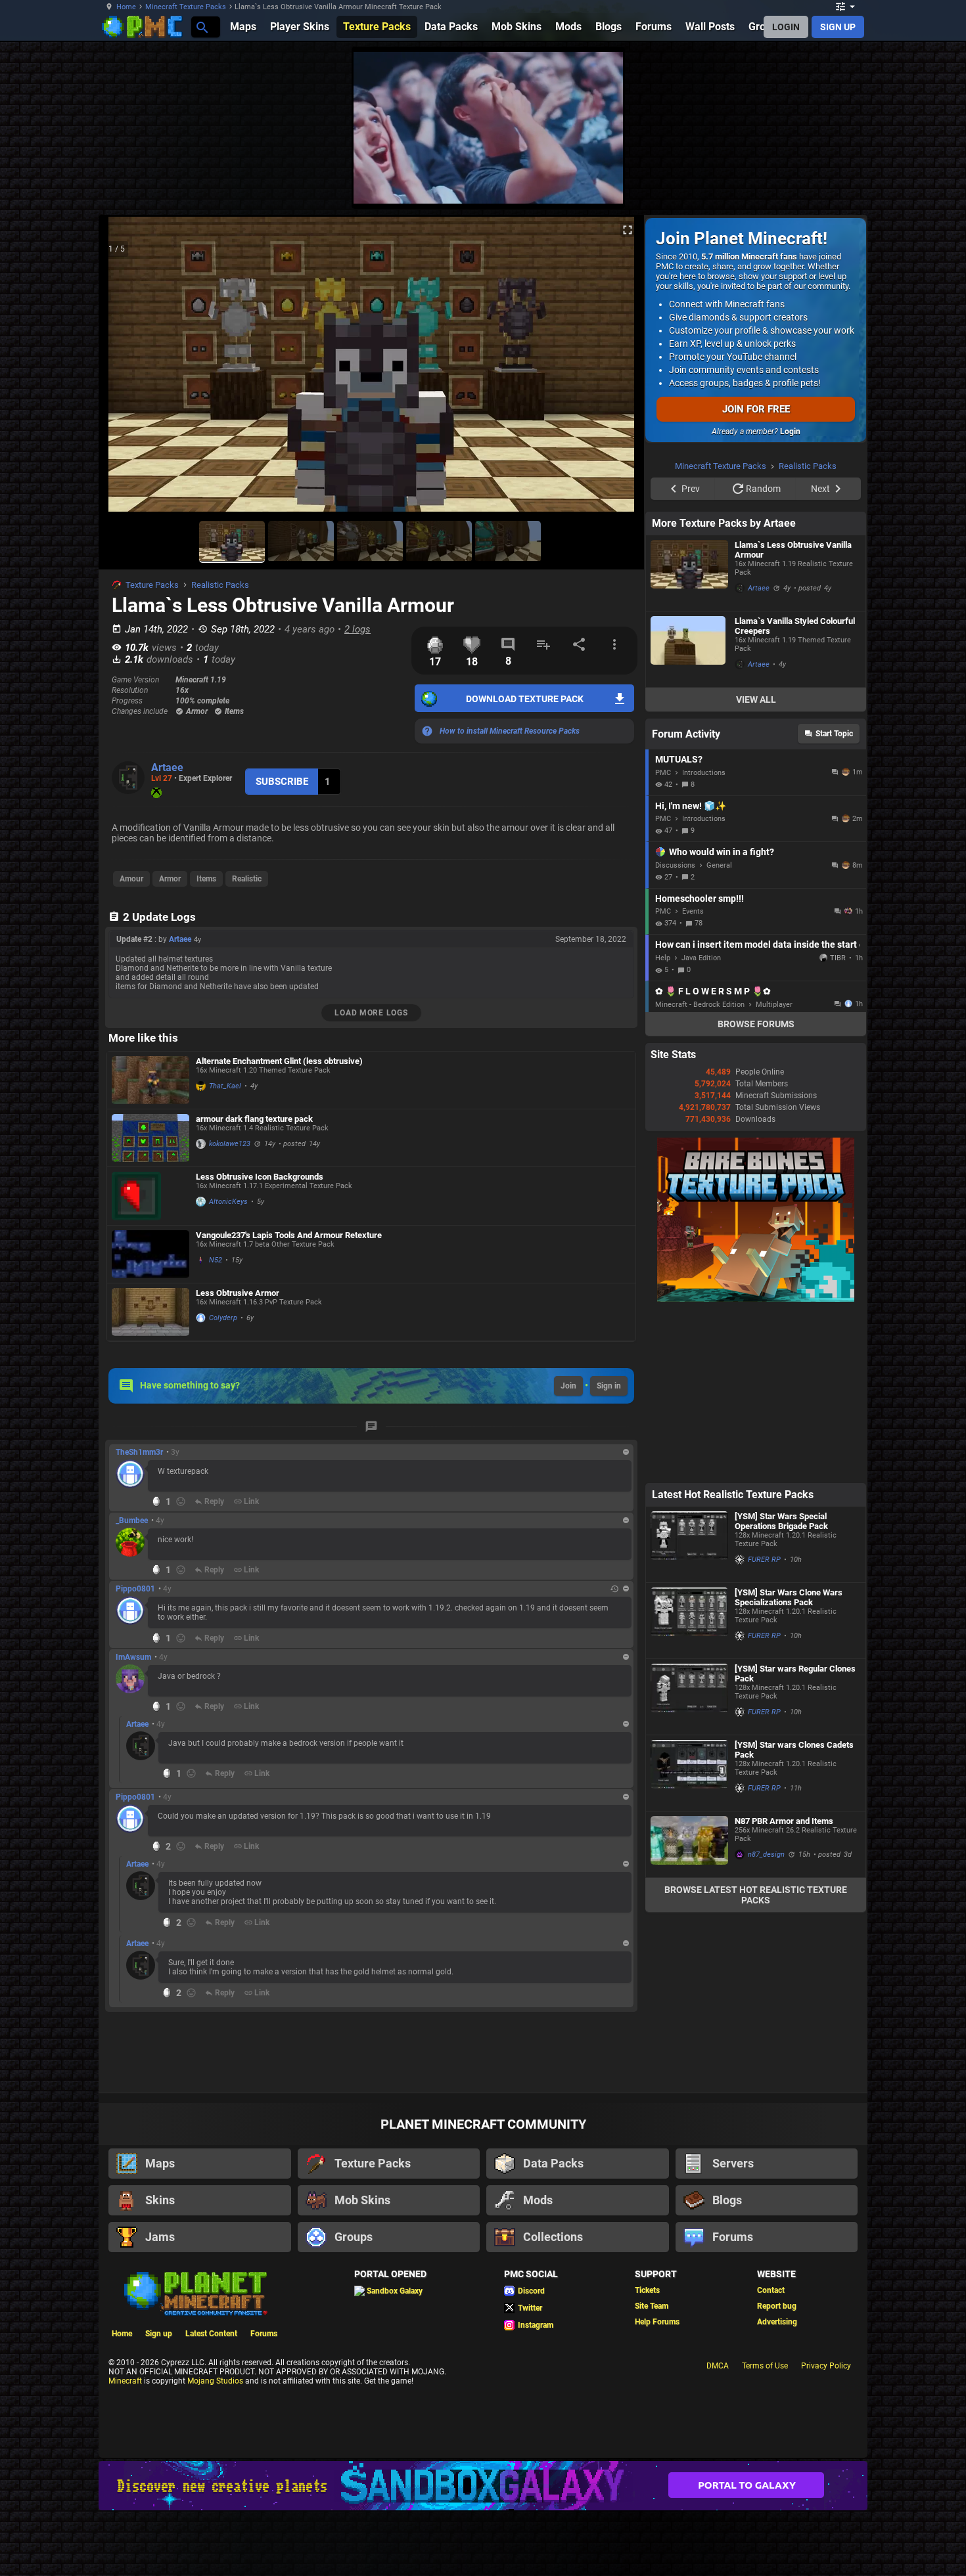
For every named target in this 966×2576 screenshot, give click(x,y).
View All (756, 866)
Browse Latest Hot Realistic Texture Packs (756, 2061)
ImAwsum (133, 1657)
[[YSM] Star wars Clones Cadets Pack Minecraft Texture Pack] (689, 1939)
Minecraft (125, 2445)
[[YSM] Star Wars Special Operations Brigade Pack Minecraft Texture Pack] (689, 1711)
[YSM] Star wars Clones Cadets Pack (794, 1916)
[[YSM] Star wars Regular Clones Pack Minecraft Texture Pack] (689, 1863)
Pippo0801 (135, 1589)
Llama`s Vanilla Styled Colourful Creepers (795, 792)
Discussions (675, 1032)
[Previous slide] (125, 370)
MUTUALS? (679, 925)
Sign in (609, 1386)
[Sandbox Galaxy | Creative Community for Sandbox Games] (483, 2549)
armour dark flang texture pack (254, 1119)
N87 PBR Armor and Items (784, 1987)
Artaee (167, 767)
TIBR (838, 1124)
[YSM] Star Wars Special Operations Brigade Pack (781, 1687)
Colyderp (223, 1318)
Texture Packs (152, 585)
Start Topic (834, 900)
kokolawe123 (230, 1144)
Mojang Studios (215, 2445)
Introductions (704, 939)
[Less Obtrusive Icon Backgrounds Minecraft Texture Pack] (150, 1196)
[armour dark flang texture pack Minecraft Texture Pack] (150, 1138)
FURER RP (764, 1726)
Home (126, 7)
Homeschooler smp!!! (700, 1065)
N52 (216, 1260)
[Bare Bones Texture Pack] (756, 1465)
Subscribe (282, 782)
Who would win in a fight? (722, 1018)
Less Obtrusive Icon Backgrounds (260, 1177)
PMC (663, 939)
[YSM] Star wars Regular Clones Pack (795, 1840)
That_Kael (225, 1086)
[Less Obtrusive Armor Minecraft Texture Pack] (150, 1312)
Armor (170, 879)
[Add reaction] (181, 1501)
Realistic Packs (220, 585)
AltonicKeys (228, 1202)
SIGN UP (838, 27)
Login (790, 432)
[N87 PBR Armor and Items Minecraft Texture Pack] (689, 2010)
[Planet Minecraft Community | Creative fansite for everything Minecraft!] (195, 2356)
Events (693, 1077)
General (719, 1032)
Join (568, 1386)
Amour (131, 879)
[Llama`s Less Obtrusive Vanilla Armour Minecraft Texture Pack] (689, 739)
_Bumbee (132, 1521)
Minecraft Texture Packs (186, 7)
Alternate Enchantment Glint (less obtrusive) (279, 1061)
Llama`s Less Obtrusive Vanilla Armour (793, 716)
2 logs (357, 629)
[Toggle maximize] (628, 230)
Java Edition (701, 1124)
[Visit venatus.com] (916, 183)
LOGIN (786, 27)
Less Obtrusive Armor (238, 1293)
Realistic (247, 879)
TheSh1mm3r (139, 1452)
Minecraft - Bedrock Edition (700, 1171)
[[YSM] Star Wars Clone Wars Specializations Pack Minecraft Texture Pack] (689, 1787)
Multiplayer (774, 1171)
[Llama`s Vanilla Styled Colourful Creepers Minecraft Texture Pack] (689, 815)
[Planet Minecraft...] (201, 27)
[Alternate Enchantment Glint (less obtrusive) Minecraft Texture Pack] (150, 1080)
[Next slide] (618, 370)
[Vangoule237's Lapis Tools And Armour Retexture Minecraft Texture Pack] (150, 1254)
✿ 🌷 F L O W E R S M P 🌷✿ (713, 1157)
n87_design (766, 2021)
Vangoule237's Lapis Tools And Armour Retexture (289, 1235)
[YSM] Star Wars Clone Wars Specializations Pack (789, 1764)
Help (663, 1124)
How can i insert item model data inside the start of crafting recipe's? (757, 1111)
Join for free (756, 409)
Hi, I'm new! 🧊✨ (691, 972)
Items (206, 879)
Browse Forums (756, 1190)
